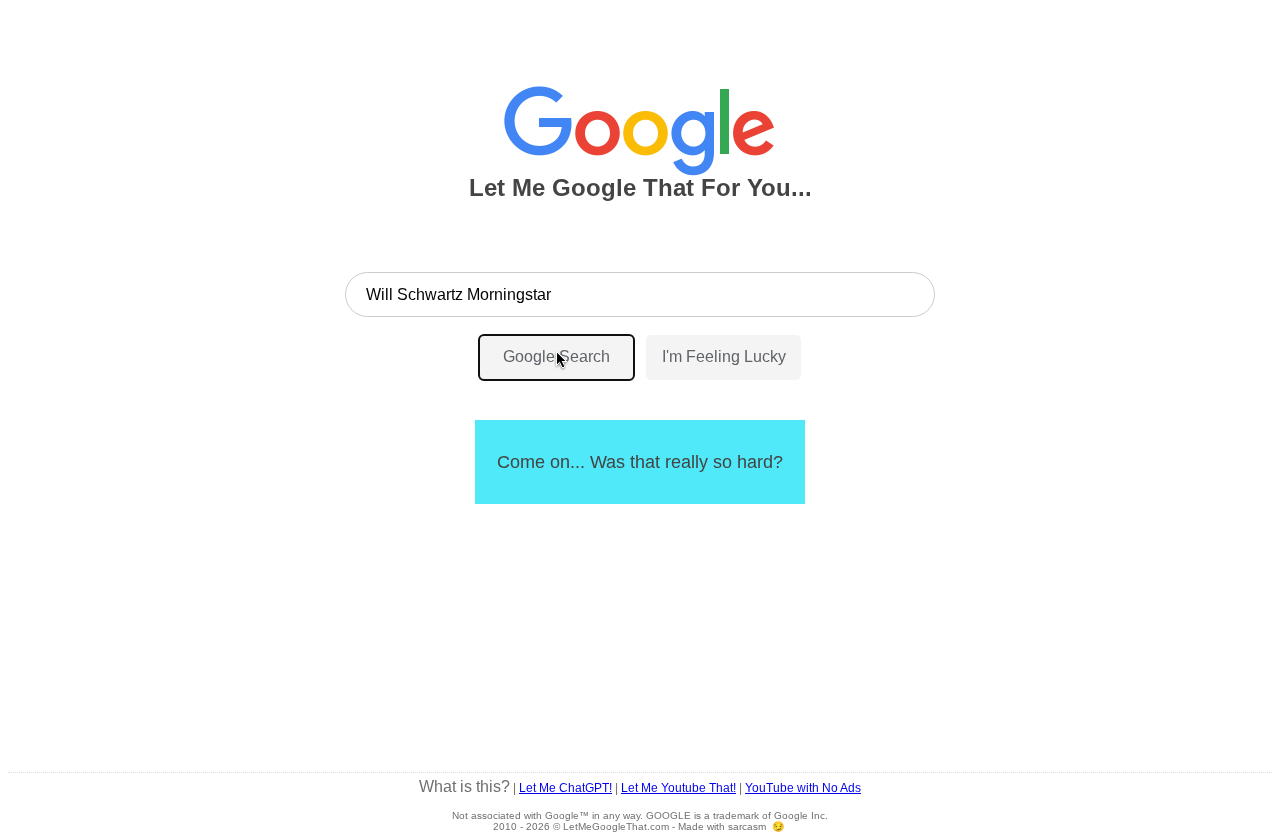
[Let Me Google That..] (640, 121)
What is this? (464, 786)
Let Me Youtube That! (678, 788)
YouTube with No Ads (803, 788)
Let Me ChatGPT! (565, 788)
